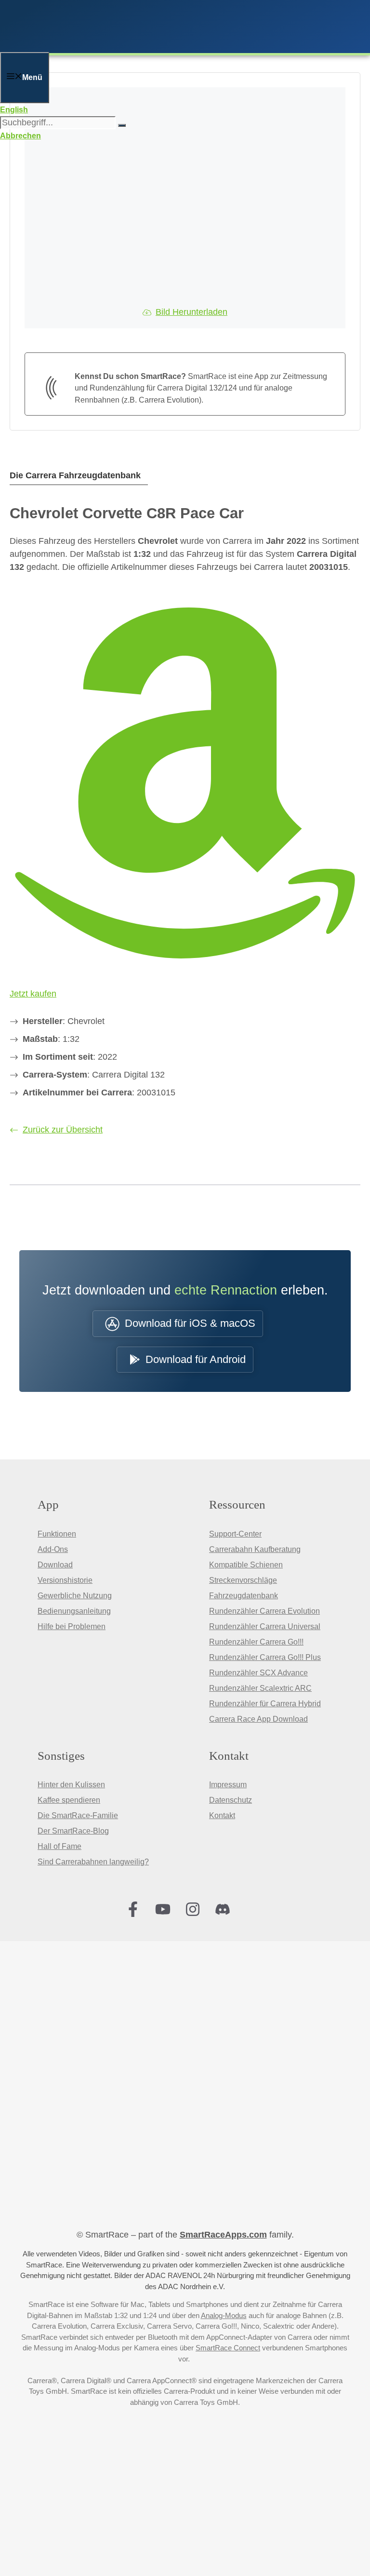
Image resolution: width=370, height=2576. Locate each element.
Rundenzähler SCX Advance (258, 1673)
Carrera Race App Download (258, 1719)
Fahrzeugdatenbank (244, 1596)
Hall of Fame (59, 1846)
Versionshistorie (65, 1580)
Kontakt (222, 1815)
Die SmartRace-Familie (78, 1815)
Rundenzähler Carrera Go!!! (256, 1642)
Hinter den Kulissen (71, 1785)
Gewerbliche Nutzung (75, 1596)
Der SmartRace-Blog (73, 1831)
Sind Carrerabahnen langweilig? (93, 1862)
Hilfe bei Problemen (72, 1626)
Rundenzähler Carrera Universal (265, 1626)
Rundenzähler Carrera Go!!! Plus (265, 1657)
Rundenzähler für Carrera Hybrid (265, 1704)
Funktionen (57, 1534)
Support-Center (235, 1534)
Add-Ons (53, 1549)
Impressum (228, 1785)
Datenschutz (231, 1800)
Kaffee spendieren (69, 1800)
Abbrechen (20, 136)
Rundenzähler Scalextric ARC (260, 1688)
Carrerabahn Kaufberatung (255, 1549)
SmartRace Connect (228, 2348)
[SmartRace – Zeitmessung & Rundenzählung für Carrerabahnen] (130, 46)
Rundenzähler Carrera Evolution (264, 1611)
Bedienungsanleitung (74, 1611)
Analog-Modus (224, 2315)
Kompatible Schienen (246, 1565)
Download (55, 1565)
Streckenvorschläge (243, 1580)
